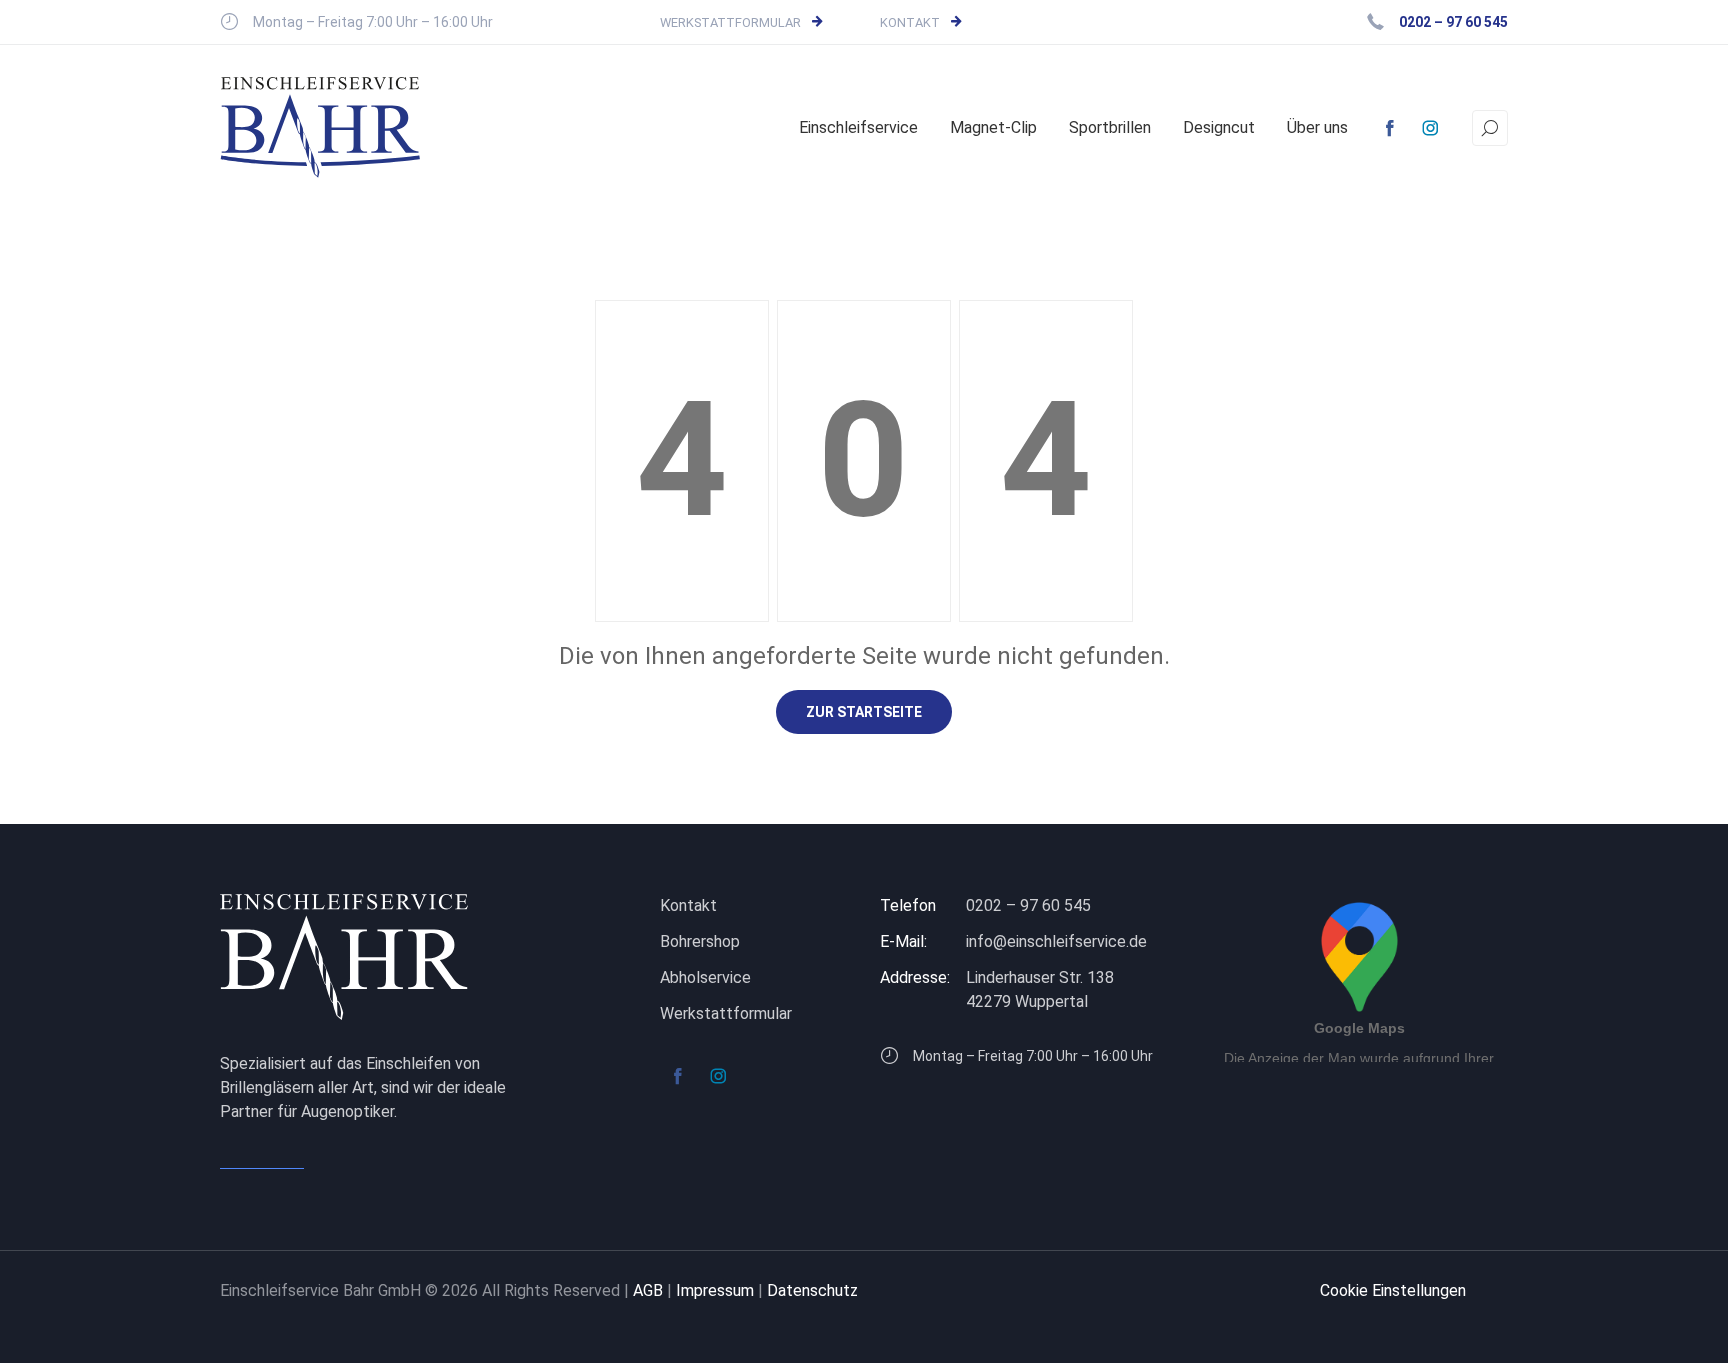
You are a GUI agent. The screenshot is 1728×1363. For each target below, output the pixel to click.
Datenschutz (812, 1290)
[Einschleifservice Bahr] (320, 127)
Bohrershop (700, 941)
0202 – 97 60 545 (1028, 905)
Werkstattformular (730, 22)
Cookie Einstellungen (1393, 1290)
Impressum (715, 1290)
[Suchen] (1490, 128)
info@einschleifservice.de (1056, 941)
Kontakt (910, 22)
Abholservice (705, 977)
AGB (648, 1290)
